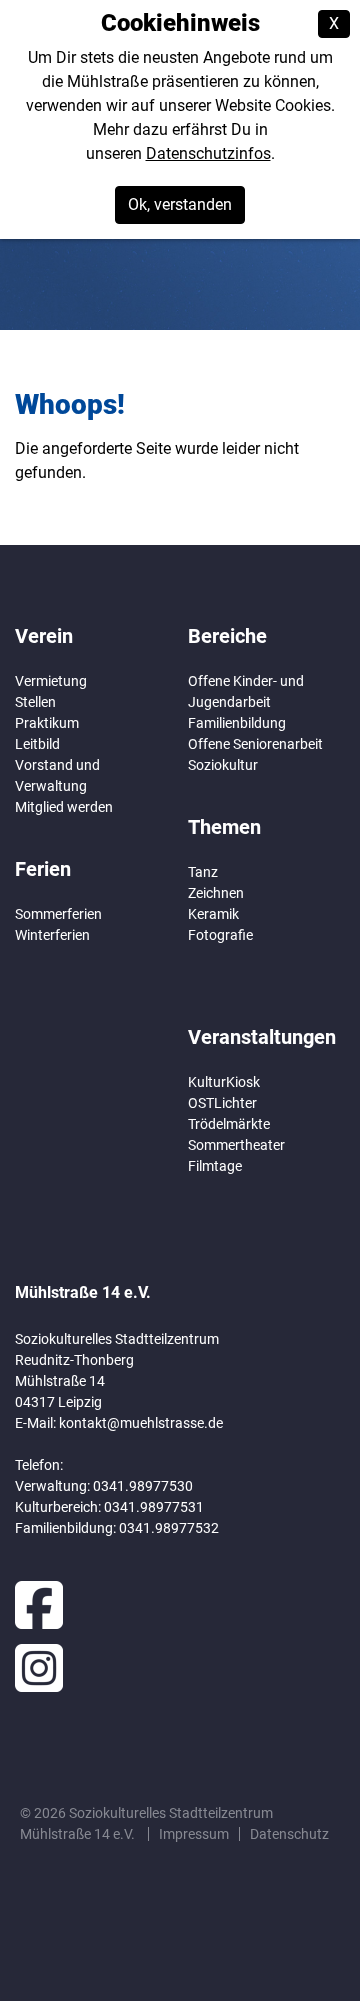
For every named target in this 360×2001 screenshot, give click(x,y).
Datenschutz (289, 1834)
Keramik (213, 914)
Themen (224, 827)
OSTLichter (222, 1103)
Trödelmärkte (229, 1124)
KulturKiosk (224, 1082)
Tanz (203, 872)
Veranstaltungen (262, 1037)
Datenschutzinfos (208, 153)
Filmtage (215, 1166)
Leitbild (37, 744)
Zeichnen (216, 893)
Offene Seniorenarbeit (255, 744)
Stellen (35, 702)
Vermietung (51, 681)
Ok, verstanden (180, 204)
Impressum (194, 1834)
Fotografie (220, 935)
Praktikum (47, 723)
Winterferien (52, 935)
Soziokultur (223, 765)
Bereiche (227, 636)
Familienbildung (237, 723)
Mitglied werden (64, 807)
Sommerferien (58, 914)
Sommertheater (236, 1145)
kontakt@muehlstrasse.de (141, 1423)
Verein (44, 636)
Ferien (43, 869)
